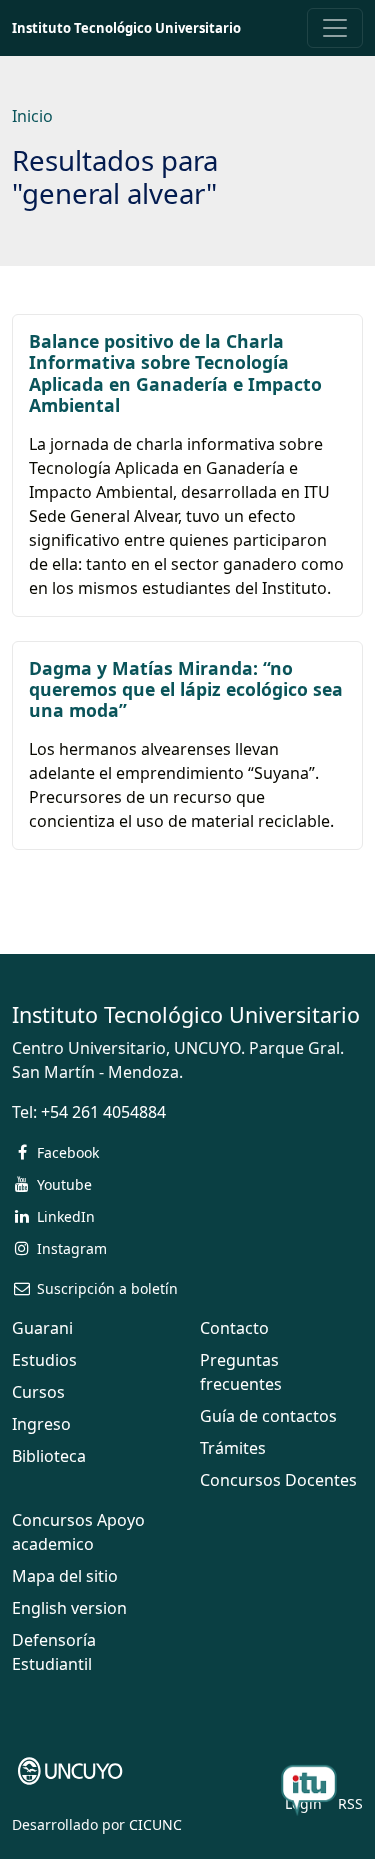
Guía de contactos (268, 1416)
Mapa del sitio (65, 1576)
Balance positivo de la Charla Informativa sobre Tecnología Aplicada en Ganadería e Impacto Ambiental (175, 372)
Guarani (42, 1328)
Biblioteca (49, 1456)
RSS (350, 1803)
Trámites (233, 1448)
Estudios (44, 1360)
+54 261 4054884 (103, 1112)
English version (69, 1608)
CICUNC (155, 1824)
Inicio (32, 116)
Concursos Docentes (278, 1480)
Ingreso (41, 1424)
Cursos (38, 1392)
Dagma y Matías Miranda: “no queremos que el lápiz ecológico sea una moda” (186, 689)
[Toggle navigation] (335, 28)
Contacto (234, 1328)
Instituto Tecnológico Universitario (126, 28)
